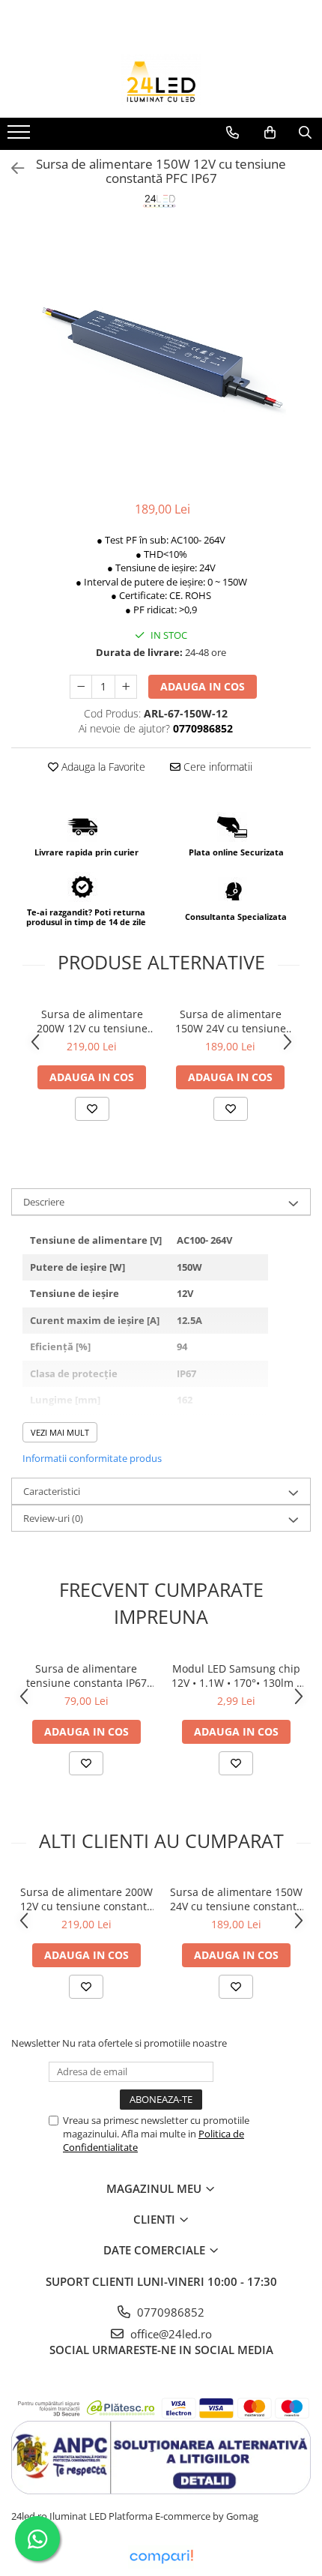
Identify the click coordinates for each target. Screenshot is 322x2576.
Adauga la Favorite (102, 767)
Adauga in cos (203, 686)
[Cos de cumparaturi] (270, 133)
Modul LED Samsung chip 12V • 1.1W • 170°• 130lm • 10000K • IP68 (236, 1676)
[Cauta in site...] (305, 133)
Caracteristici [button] (52, 1491)
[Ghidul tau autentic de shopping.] (161, 2557)
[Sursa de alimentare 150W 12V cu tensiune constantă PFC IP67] (161, 356)
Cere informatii (216, 767)
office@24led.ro (170, 2334)
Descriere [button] (44, 1202)
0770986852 (169, 2312)
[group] (161, 356)
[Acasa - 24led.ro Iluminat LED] (161, 80)
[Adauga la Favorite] (92, 1109)
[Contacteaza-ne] (233, 133)
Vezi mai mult (60, 1432)
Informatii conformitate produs (92, 1458)
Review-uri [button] (53, 1518)
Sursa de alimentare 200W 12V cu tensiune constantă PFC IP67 (92, 1021)
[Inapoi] (11, 168)
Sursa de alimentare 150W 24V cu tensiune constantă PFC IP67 (231, 1021)
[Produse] (21, 136)
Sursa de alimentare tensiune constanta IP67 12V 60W (86, 1676)
